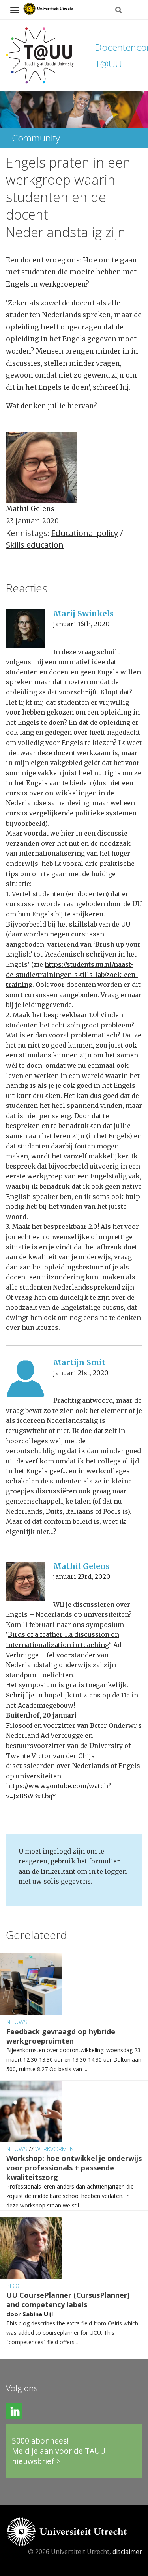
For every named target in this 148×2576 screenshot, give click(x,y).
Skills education (35, 545)
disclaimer (127, 2552)
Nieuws (17, 2022)
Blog (14, 2286)
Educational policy (85, 533)
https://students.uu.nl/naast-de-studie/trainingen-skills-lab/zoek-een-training (72, 974)
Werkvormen (54, 2149)
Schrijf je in (25, 1695)
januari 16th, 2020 (81, 624)
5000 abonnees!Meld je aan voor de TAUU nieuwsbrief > (59, 2451)
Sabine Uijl (38, 2314)
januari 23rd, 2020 (82, 1576)
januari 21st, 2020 (81, 1373)
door (14, 2314)
